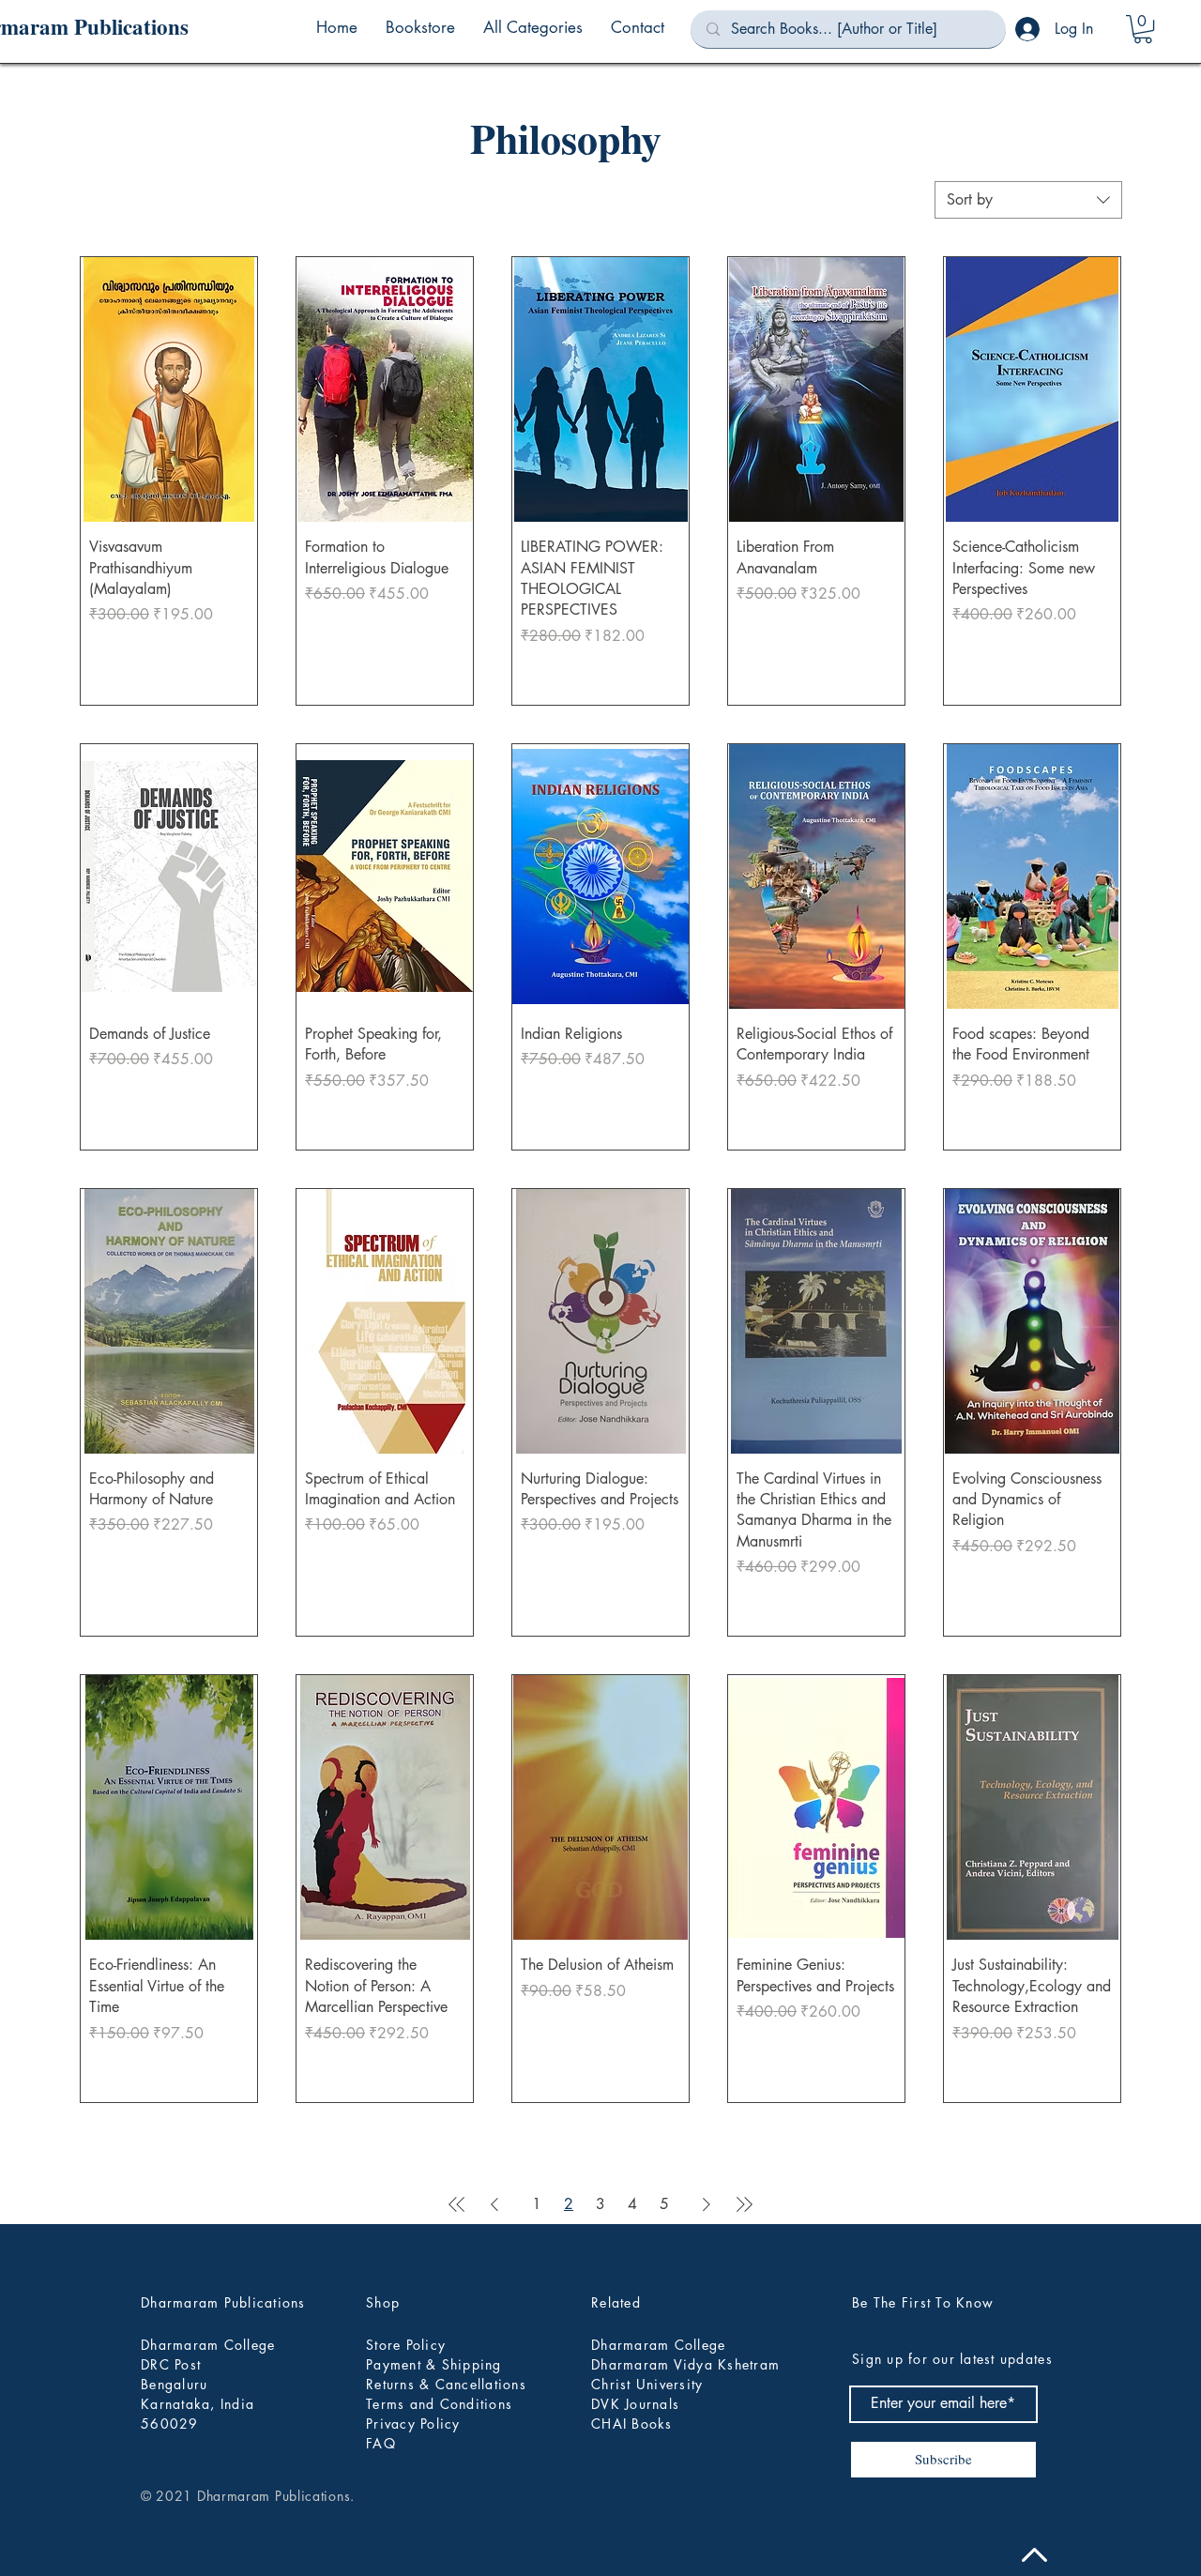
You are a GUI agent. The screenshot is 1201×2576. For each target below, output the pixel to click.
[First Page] (457, 2204)
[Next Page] (707, 2204)
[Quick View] (169, 389)
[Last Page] (744, 2204)
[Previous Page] (494, 2204)
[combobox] (1028, 200)
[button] (533, 27)
